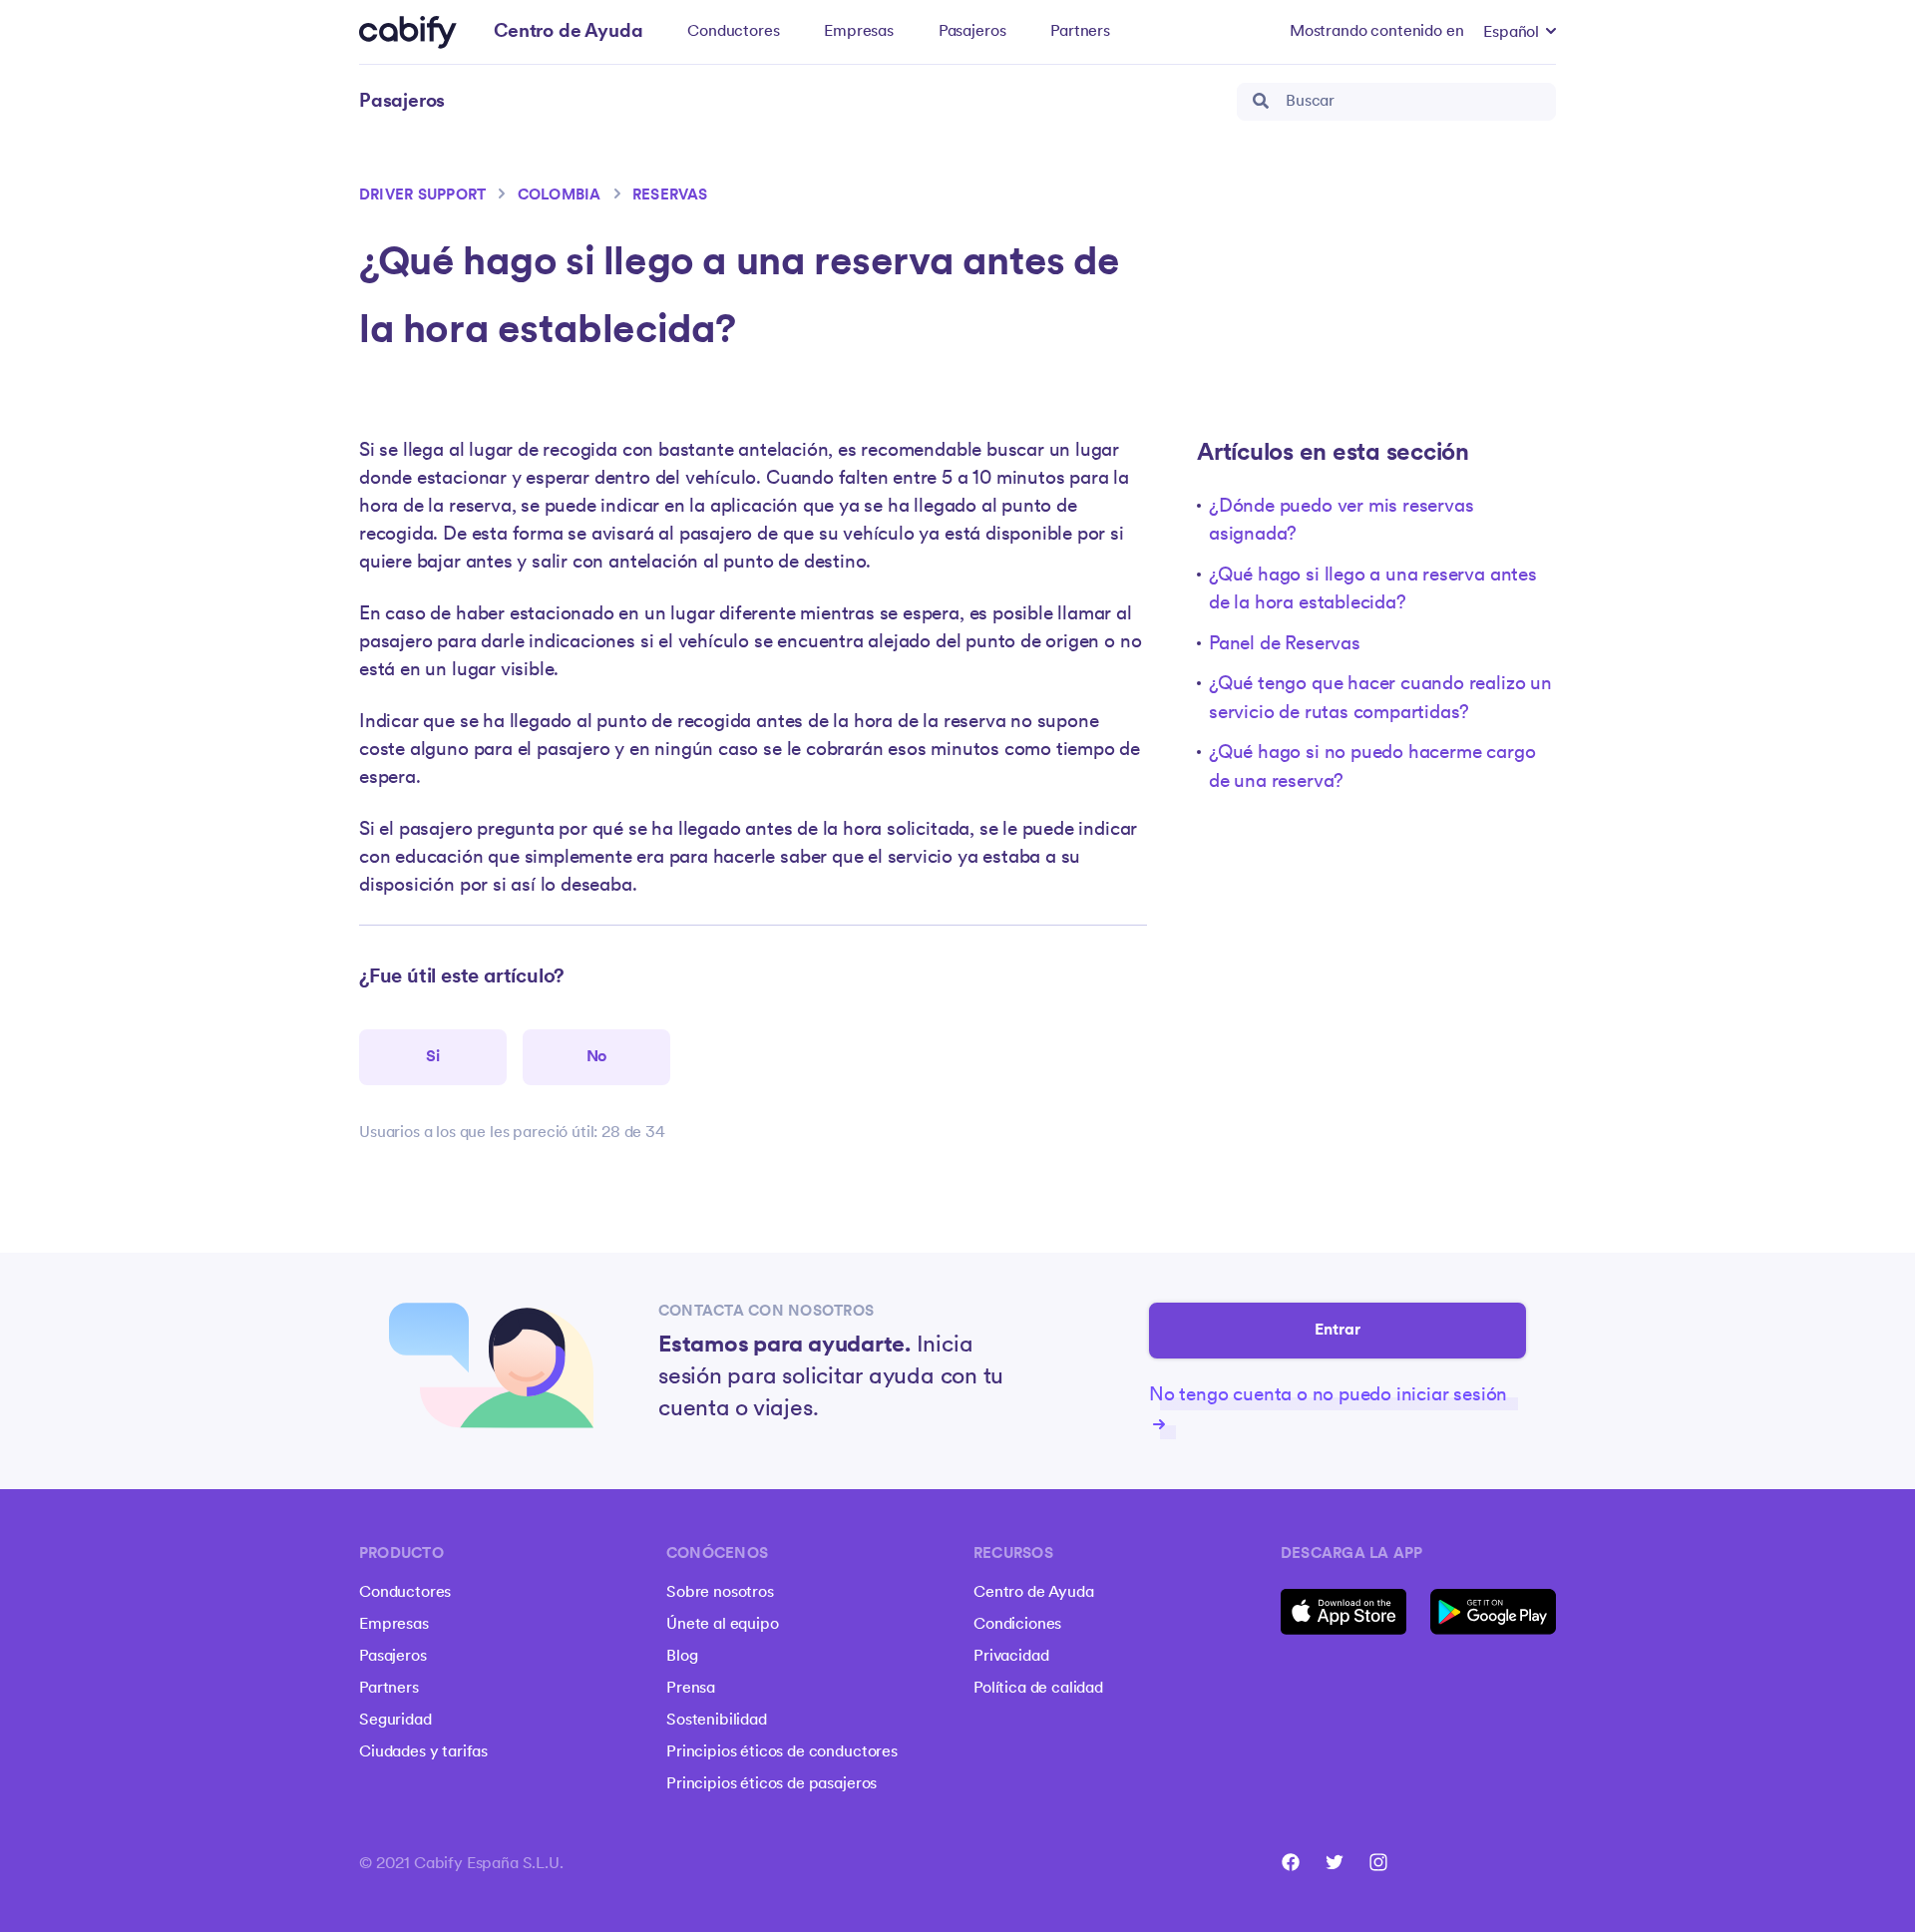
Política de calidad (1038, 1689)
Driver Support (422, 196)
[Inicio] (408, 32)
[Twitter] (1335, 1862)
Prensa (691, 1689)
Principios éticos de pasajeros (771, 1784)
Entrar (1338, 1331)
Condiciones (1017, 1625)
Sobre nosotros (720, 1593)
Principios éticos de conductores (782, 1752)
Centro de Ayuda (1034, 1593)
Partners (1080, 32)
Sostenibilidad (717, 1721)
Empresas (859, 32)
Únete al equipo (723, 1625)
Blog (682, 1657)
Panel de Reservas (1285, 645)
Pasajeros (972, 32)
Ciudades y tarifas (423, 1752)
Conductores (733, 32)
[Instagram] (1378, 1862)
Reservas (670, 196)
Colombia (560, 196)
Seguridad (395, 1721)
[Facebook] (1291, 1862)
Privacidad (1011, 1657)
